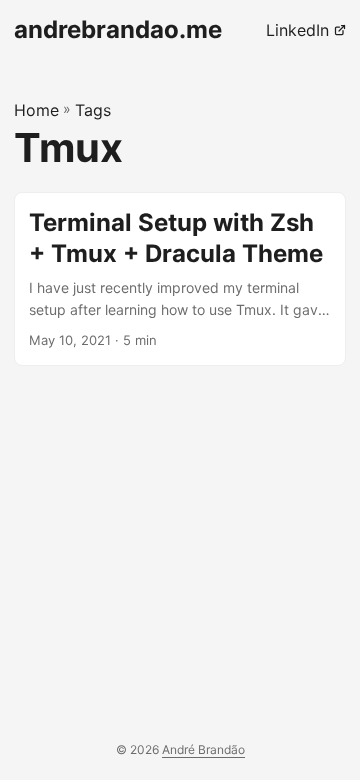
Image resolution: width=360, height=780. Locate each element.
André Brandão (203, 749)
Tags (93, 110)
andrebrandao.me (118, 29)
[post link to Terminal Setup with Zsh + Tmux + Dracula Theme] (180, 279)
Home (36, 110)
